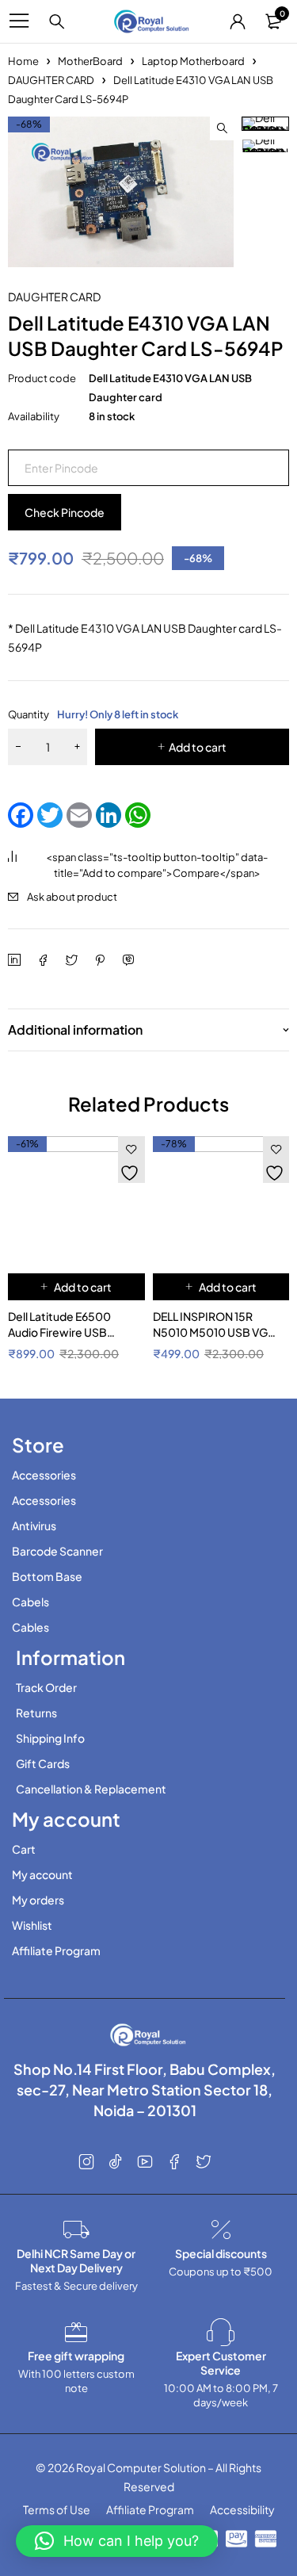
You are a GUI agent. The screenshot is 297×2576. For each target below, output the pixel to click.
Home (23, 61)
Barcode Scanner (57, 1551)
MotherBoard (90, 61)
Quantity (93, 714)
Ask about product (72, 897)
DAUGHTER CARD (51, 80)
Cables (30, 1627)
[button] (222, 128)
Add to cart (198, 747)
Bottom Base (47, 1576)
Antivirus (34, 1525)
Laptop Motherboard (193, 61)
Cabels (30, 1602)
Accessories (44, 1475)
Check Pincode (65, 512)
